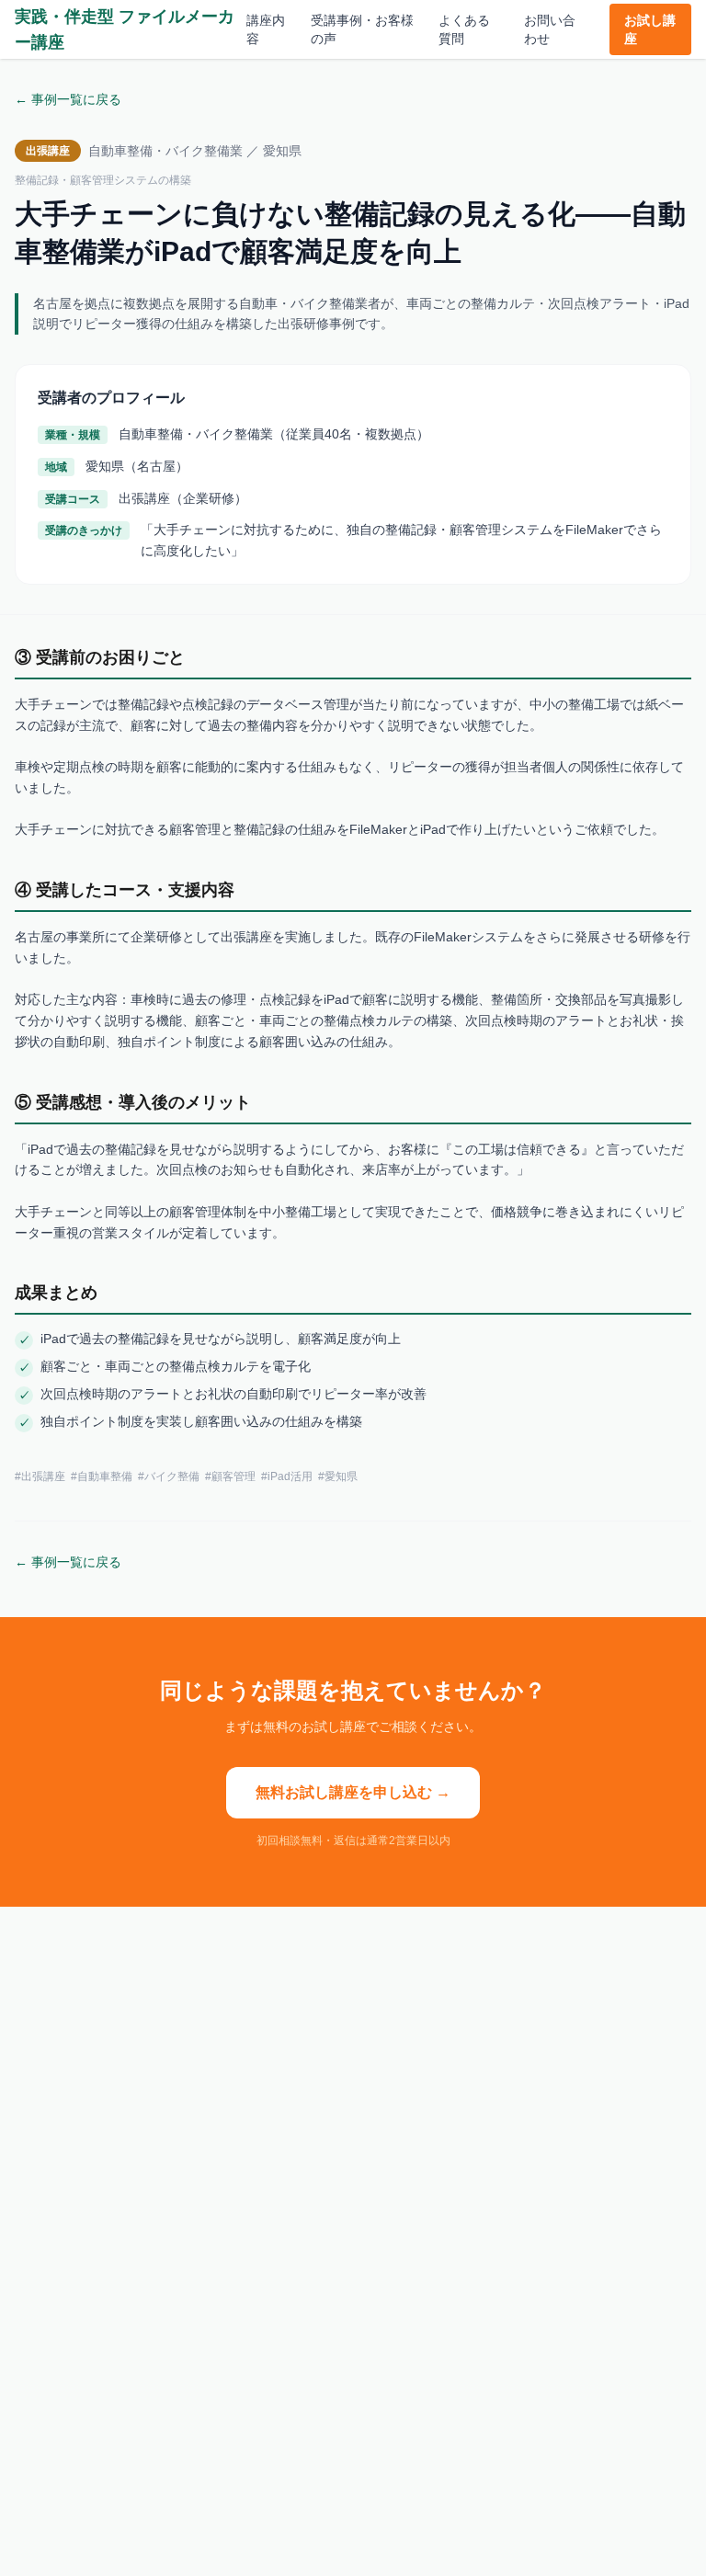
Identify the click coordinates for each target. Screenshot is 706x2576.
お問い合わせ (550, 29)
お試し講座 (650, 29)
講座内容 (266, 29)
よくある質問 (464, 29)
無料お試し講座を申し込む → (353, 1792)
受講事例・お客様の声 (362, 29)
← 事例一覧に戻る (68, 99)
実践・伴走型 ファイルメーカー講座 (125, 29)
